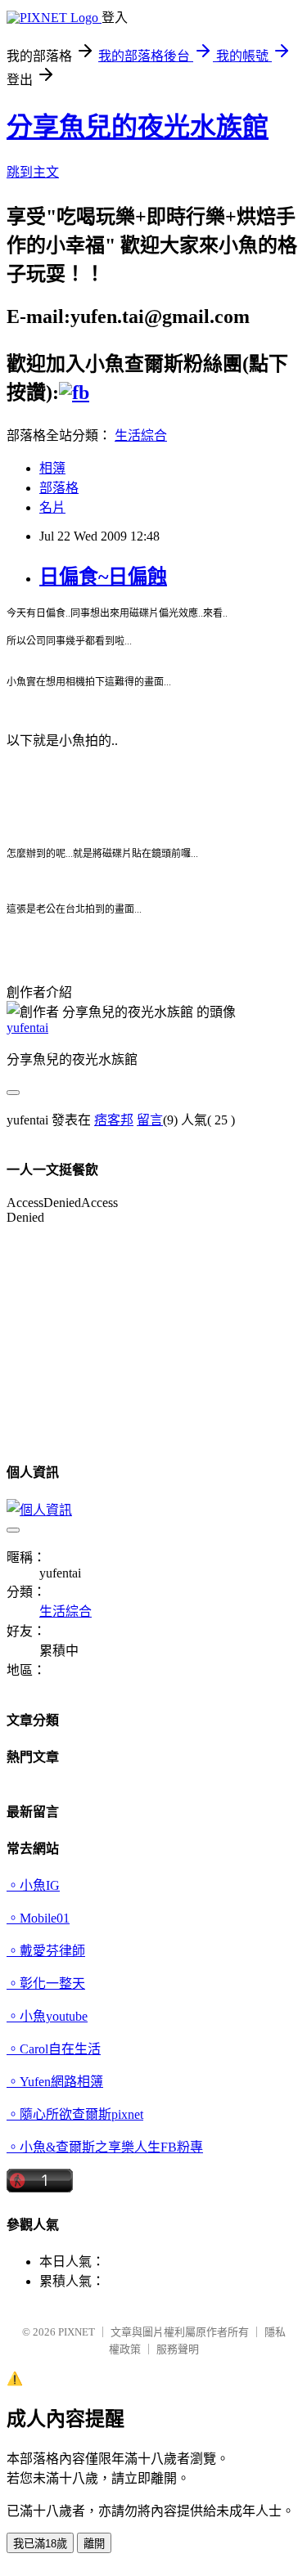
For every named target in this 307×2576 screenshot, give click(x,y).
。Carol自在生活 (54, 2049)
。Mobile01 (38, 1918)
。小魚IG (33, 1885)
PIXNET (77, 2332)
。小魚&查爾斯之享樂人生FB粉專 (105, 2147)
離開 (94, 2544)
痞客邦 (114, 1120)
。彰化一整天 (46, 1984)
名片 (52, 507)
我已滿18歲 (40, 2544)
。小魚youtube (47, 2016)
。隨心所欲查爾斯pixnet (75, 2114)
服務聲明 (178, 2349)
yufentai (27, 1028)
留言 (150, 1120)
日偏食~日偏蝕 (103, 577)
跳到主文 (33, 172)
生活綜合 (141, 435)
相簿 (52, 468)
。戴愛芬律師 (46, 1951)
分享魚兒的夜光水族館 (138, 127)
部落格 (59, 488)
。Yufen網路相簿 (55, 2082)
